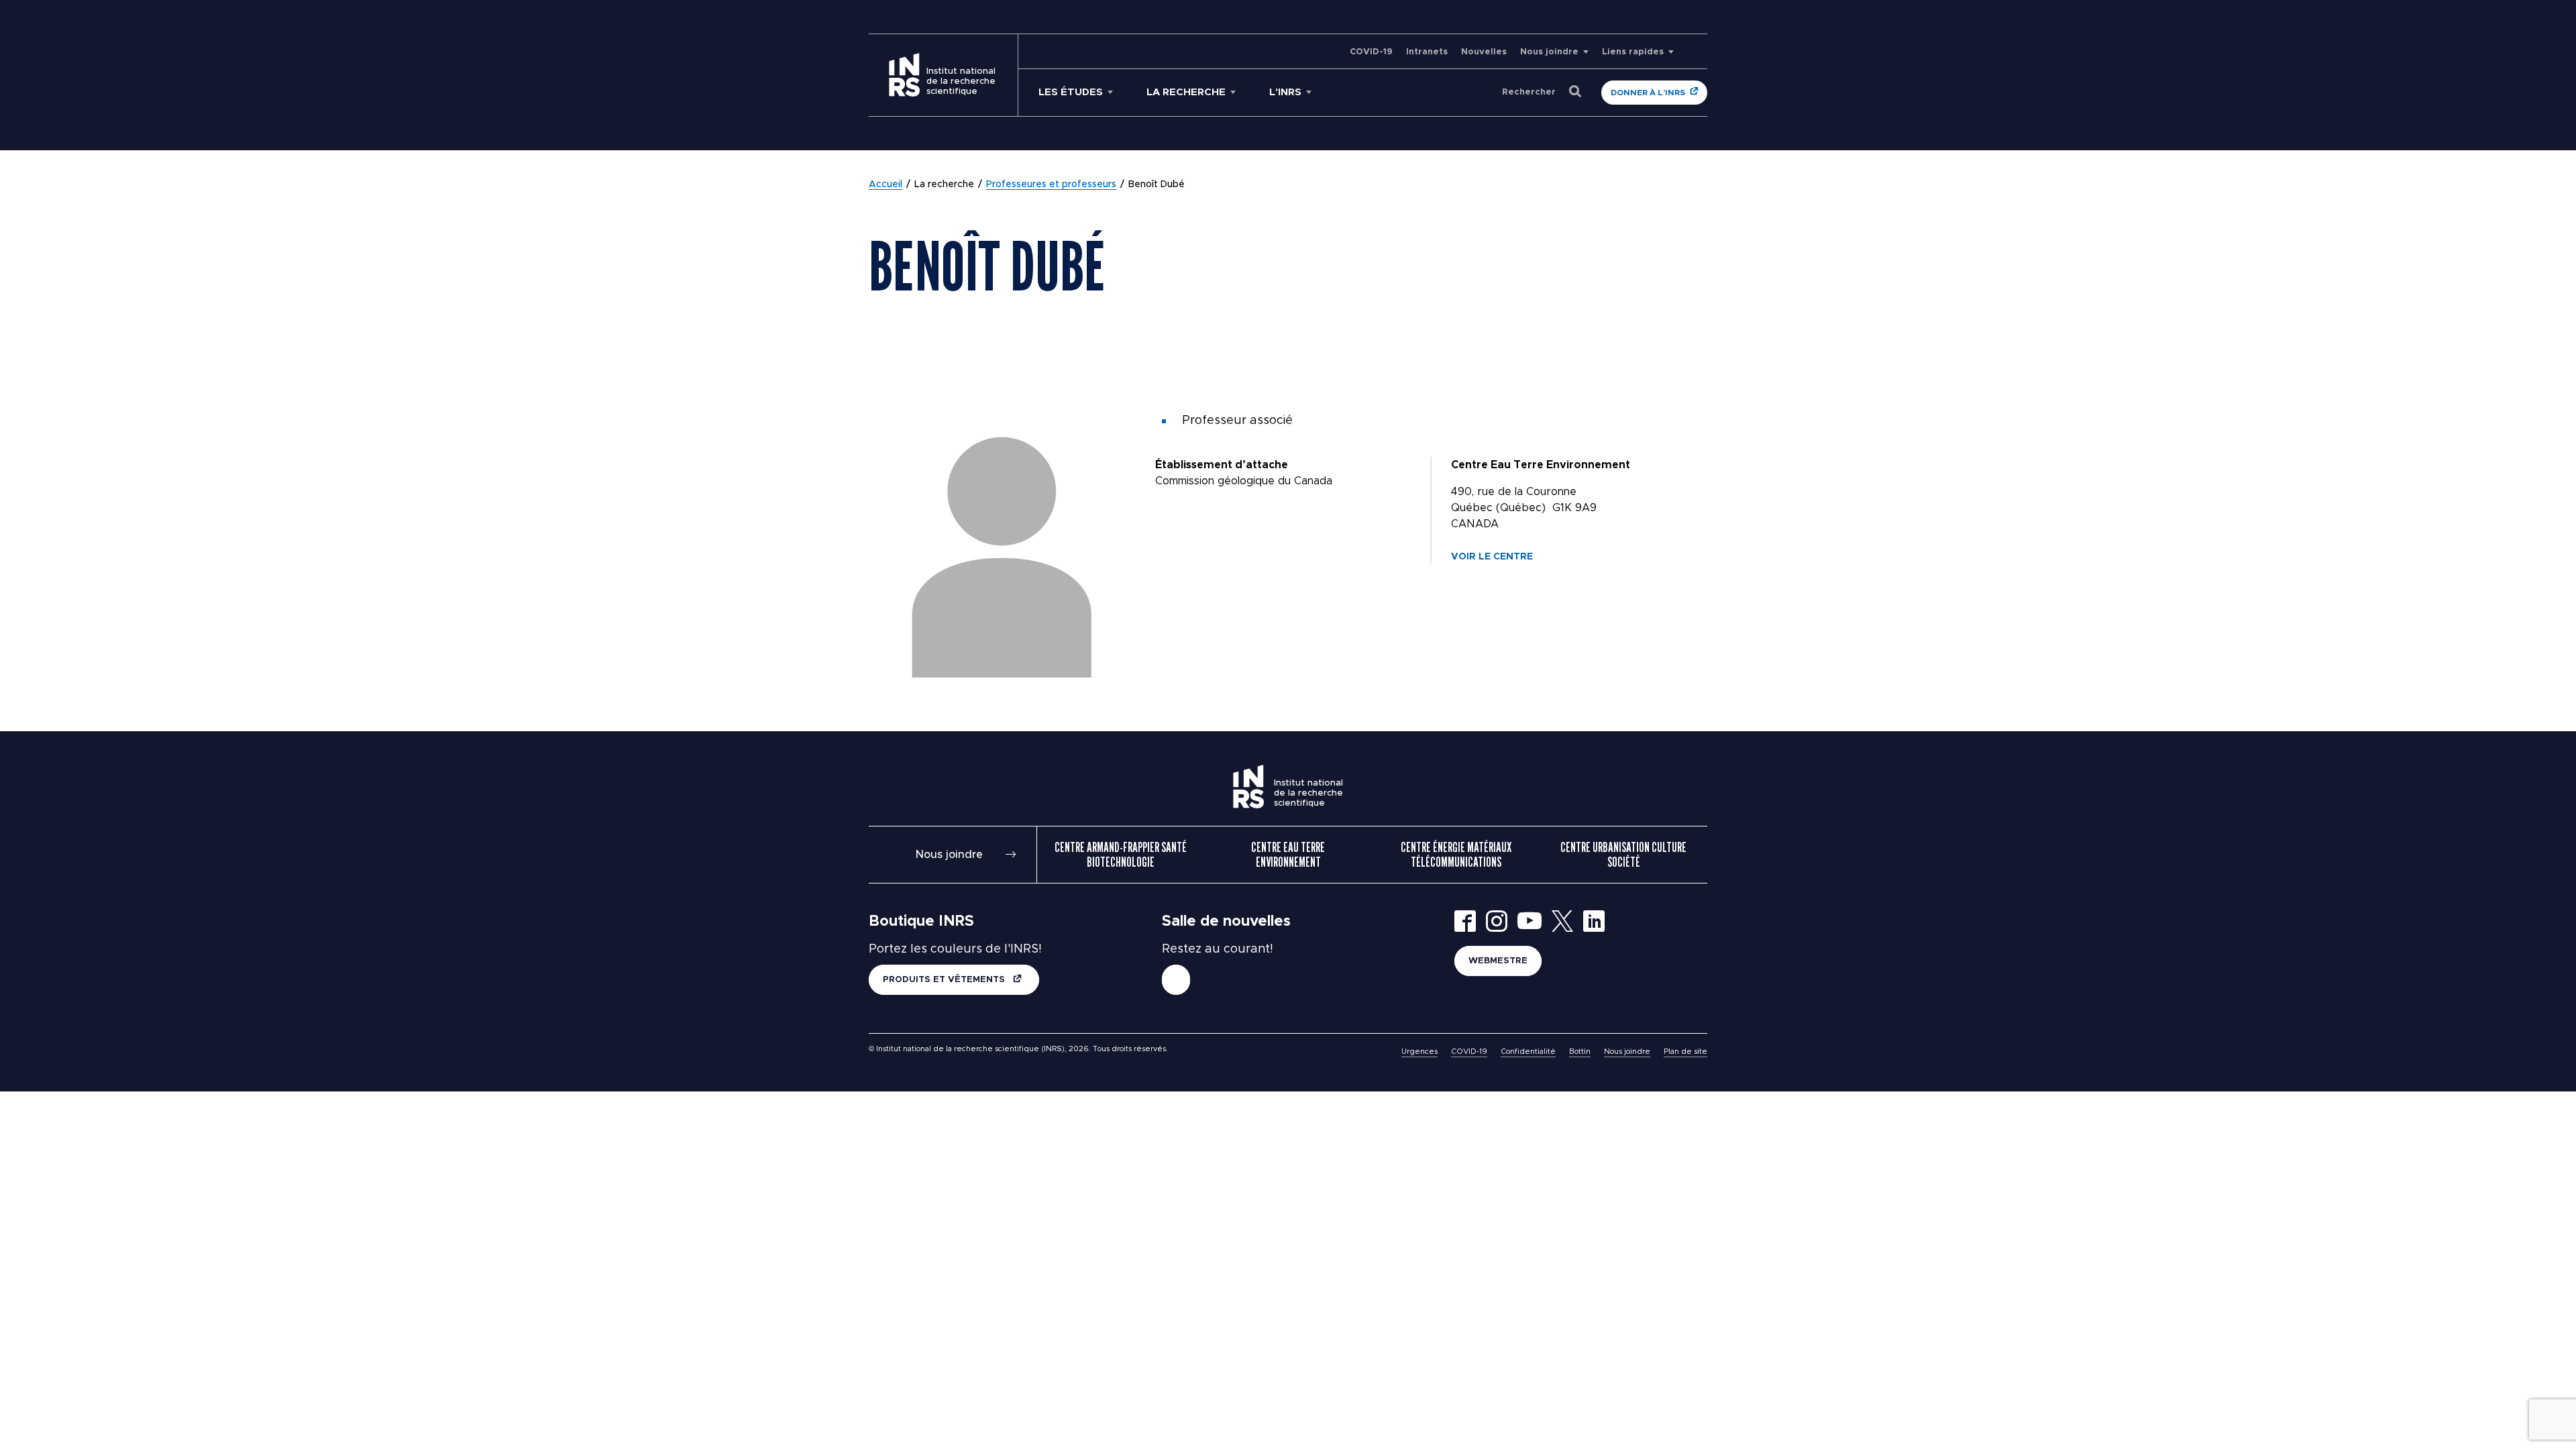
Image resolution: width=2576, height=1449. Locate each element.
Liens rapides (1633, 52)
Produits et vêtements (945, 980)
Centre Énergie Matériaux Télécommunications (1456, 855)
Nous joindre (1549, 52)
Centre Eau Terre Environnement (1288, 855)
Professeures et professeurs (1051, 184)
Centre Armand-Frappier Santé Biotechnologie (1121, 855)
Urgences (1419, 1052)
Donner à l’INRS (1648, 93)
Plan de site (1685, 1052)
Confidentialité (1528, 1052)
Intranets (1427, 52)
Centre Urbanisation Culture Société (1623, 855)
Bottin (1580, 1052)
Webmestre (1498, 961)
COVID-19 (1371, 52)
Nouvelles (1484, 52)
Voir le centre (1492, 557)
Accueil (885, 184)
